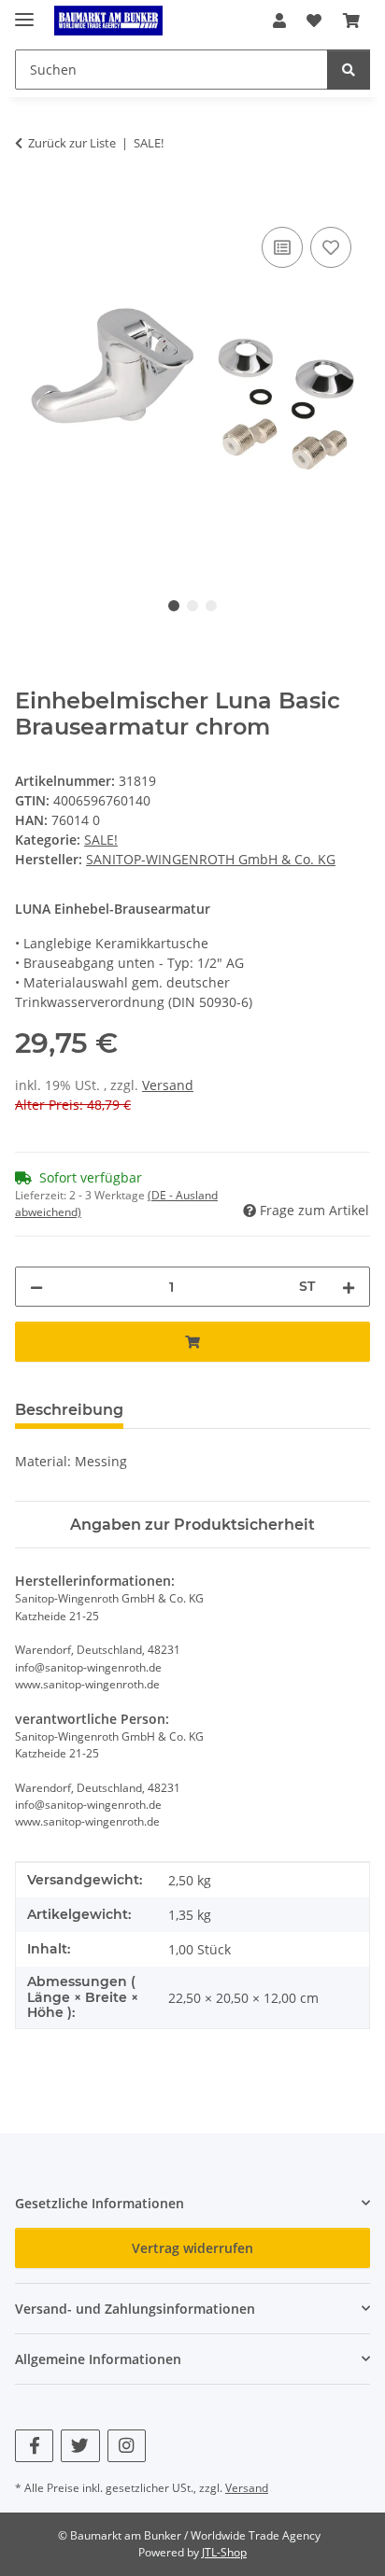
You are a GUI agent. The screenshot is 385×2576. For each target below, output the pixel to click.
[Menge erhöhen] (349, 1287)
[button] (279, 21)
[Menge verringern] (36, 1287)
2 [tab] (192, 606)
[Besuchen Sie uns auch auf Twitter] (80, 2446)
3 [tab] (211, 606)
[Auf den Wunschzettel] (331, 247)
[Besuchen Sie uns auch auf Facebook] (34, 2446)
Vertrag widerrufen (192, 2248)
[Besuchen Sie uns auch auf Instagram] (127, 2446)
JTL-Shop (224, 2552)
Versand (168, 1085)
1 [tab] (174, 606)
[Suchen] (349, 70)
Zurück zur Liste (72, 143)
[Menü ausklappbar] (24, 12)
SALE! (101, 840)
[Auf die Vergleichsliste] (282, 247)
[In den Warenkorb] (30, 202)
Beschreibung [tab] (69, 1410)
